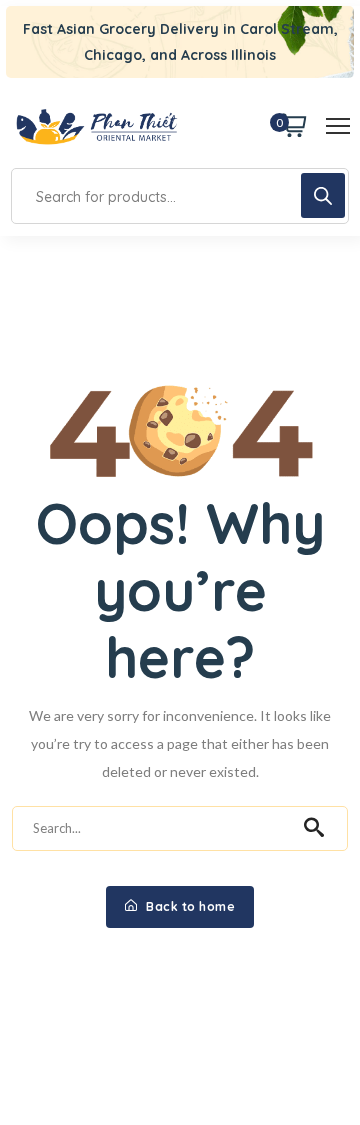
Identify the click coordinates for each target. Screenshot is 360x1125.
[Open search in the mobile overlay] (180, 196)
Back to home (189, 906)
